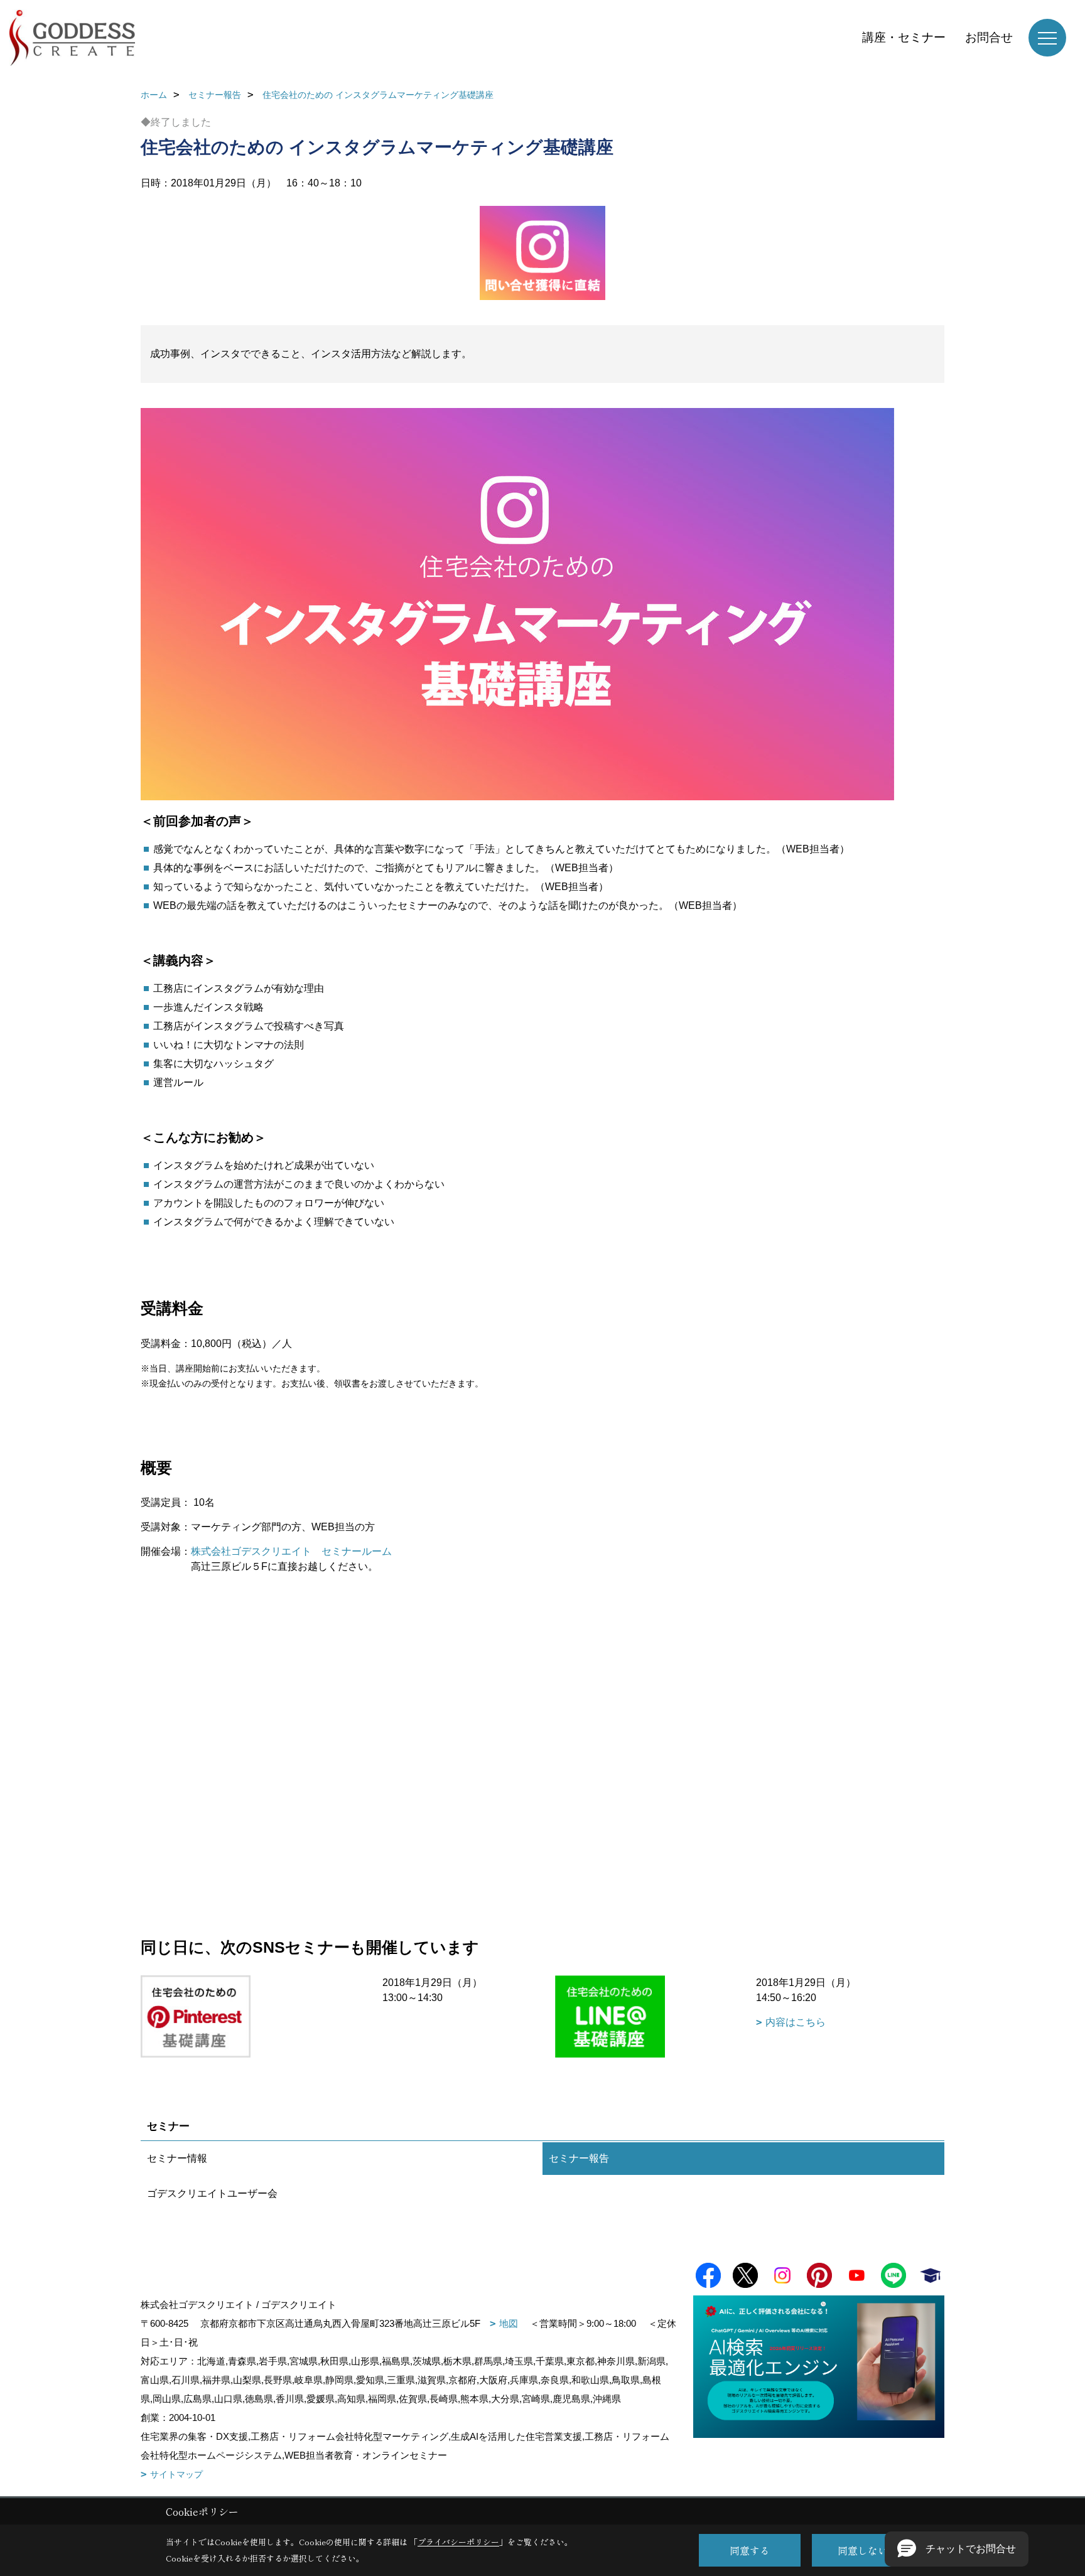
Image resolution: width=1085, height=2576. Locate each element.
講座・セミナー (904, 37)
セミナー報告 (579, 2158)
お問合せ (989, 37)
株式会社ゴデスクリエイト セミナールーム (291, 1551)
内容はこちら (796, 2022)
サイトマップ (176, 2474)
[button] (957, 2549)
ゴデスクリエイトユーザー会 (212, 2193)
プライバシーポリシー (458, 2542)
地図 (509, 2323)
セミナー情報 (177, 2158)
